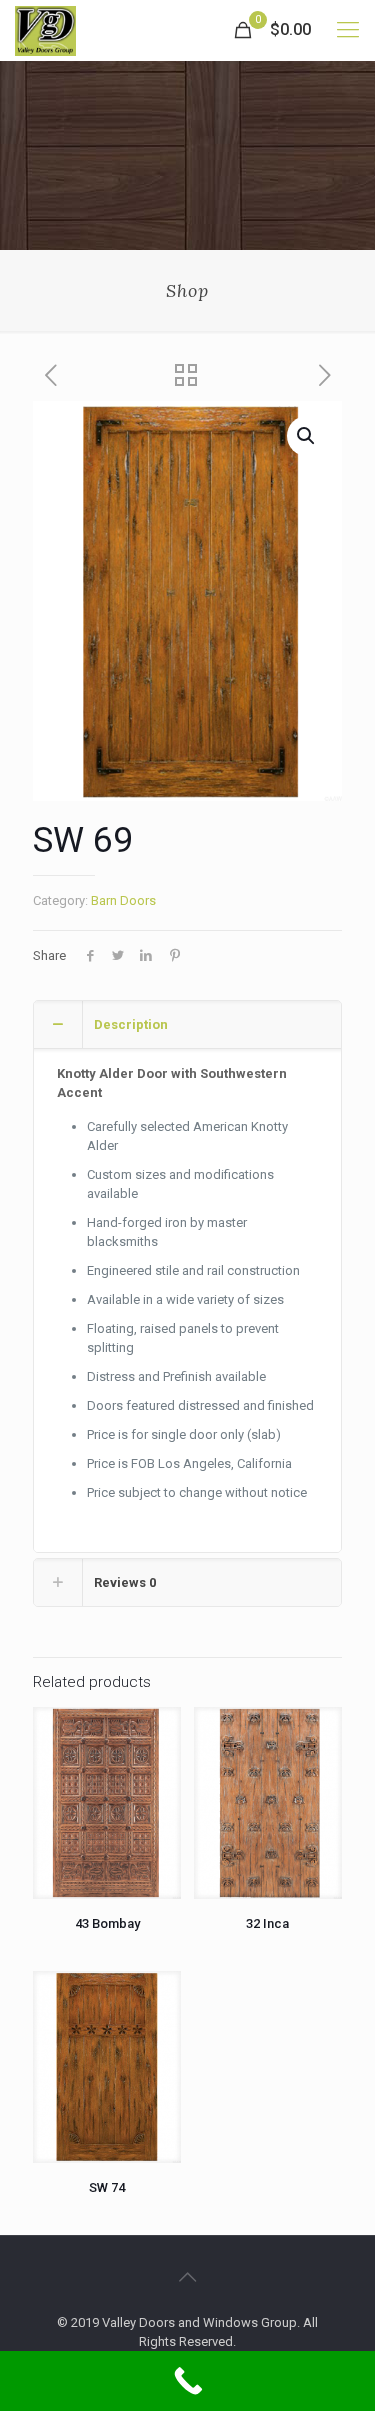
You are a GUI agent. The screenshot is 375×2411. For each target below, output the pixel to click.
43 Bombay (107, 1923)
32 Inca (267, 1923)
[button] (307, 436)
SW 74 (107, 2187)
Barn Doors (123, 900)
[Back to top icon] (188, 2277)
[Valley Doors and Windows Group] (45, 30)
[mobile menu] (348, 30)
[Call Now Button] (187, 2381)
